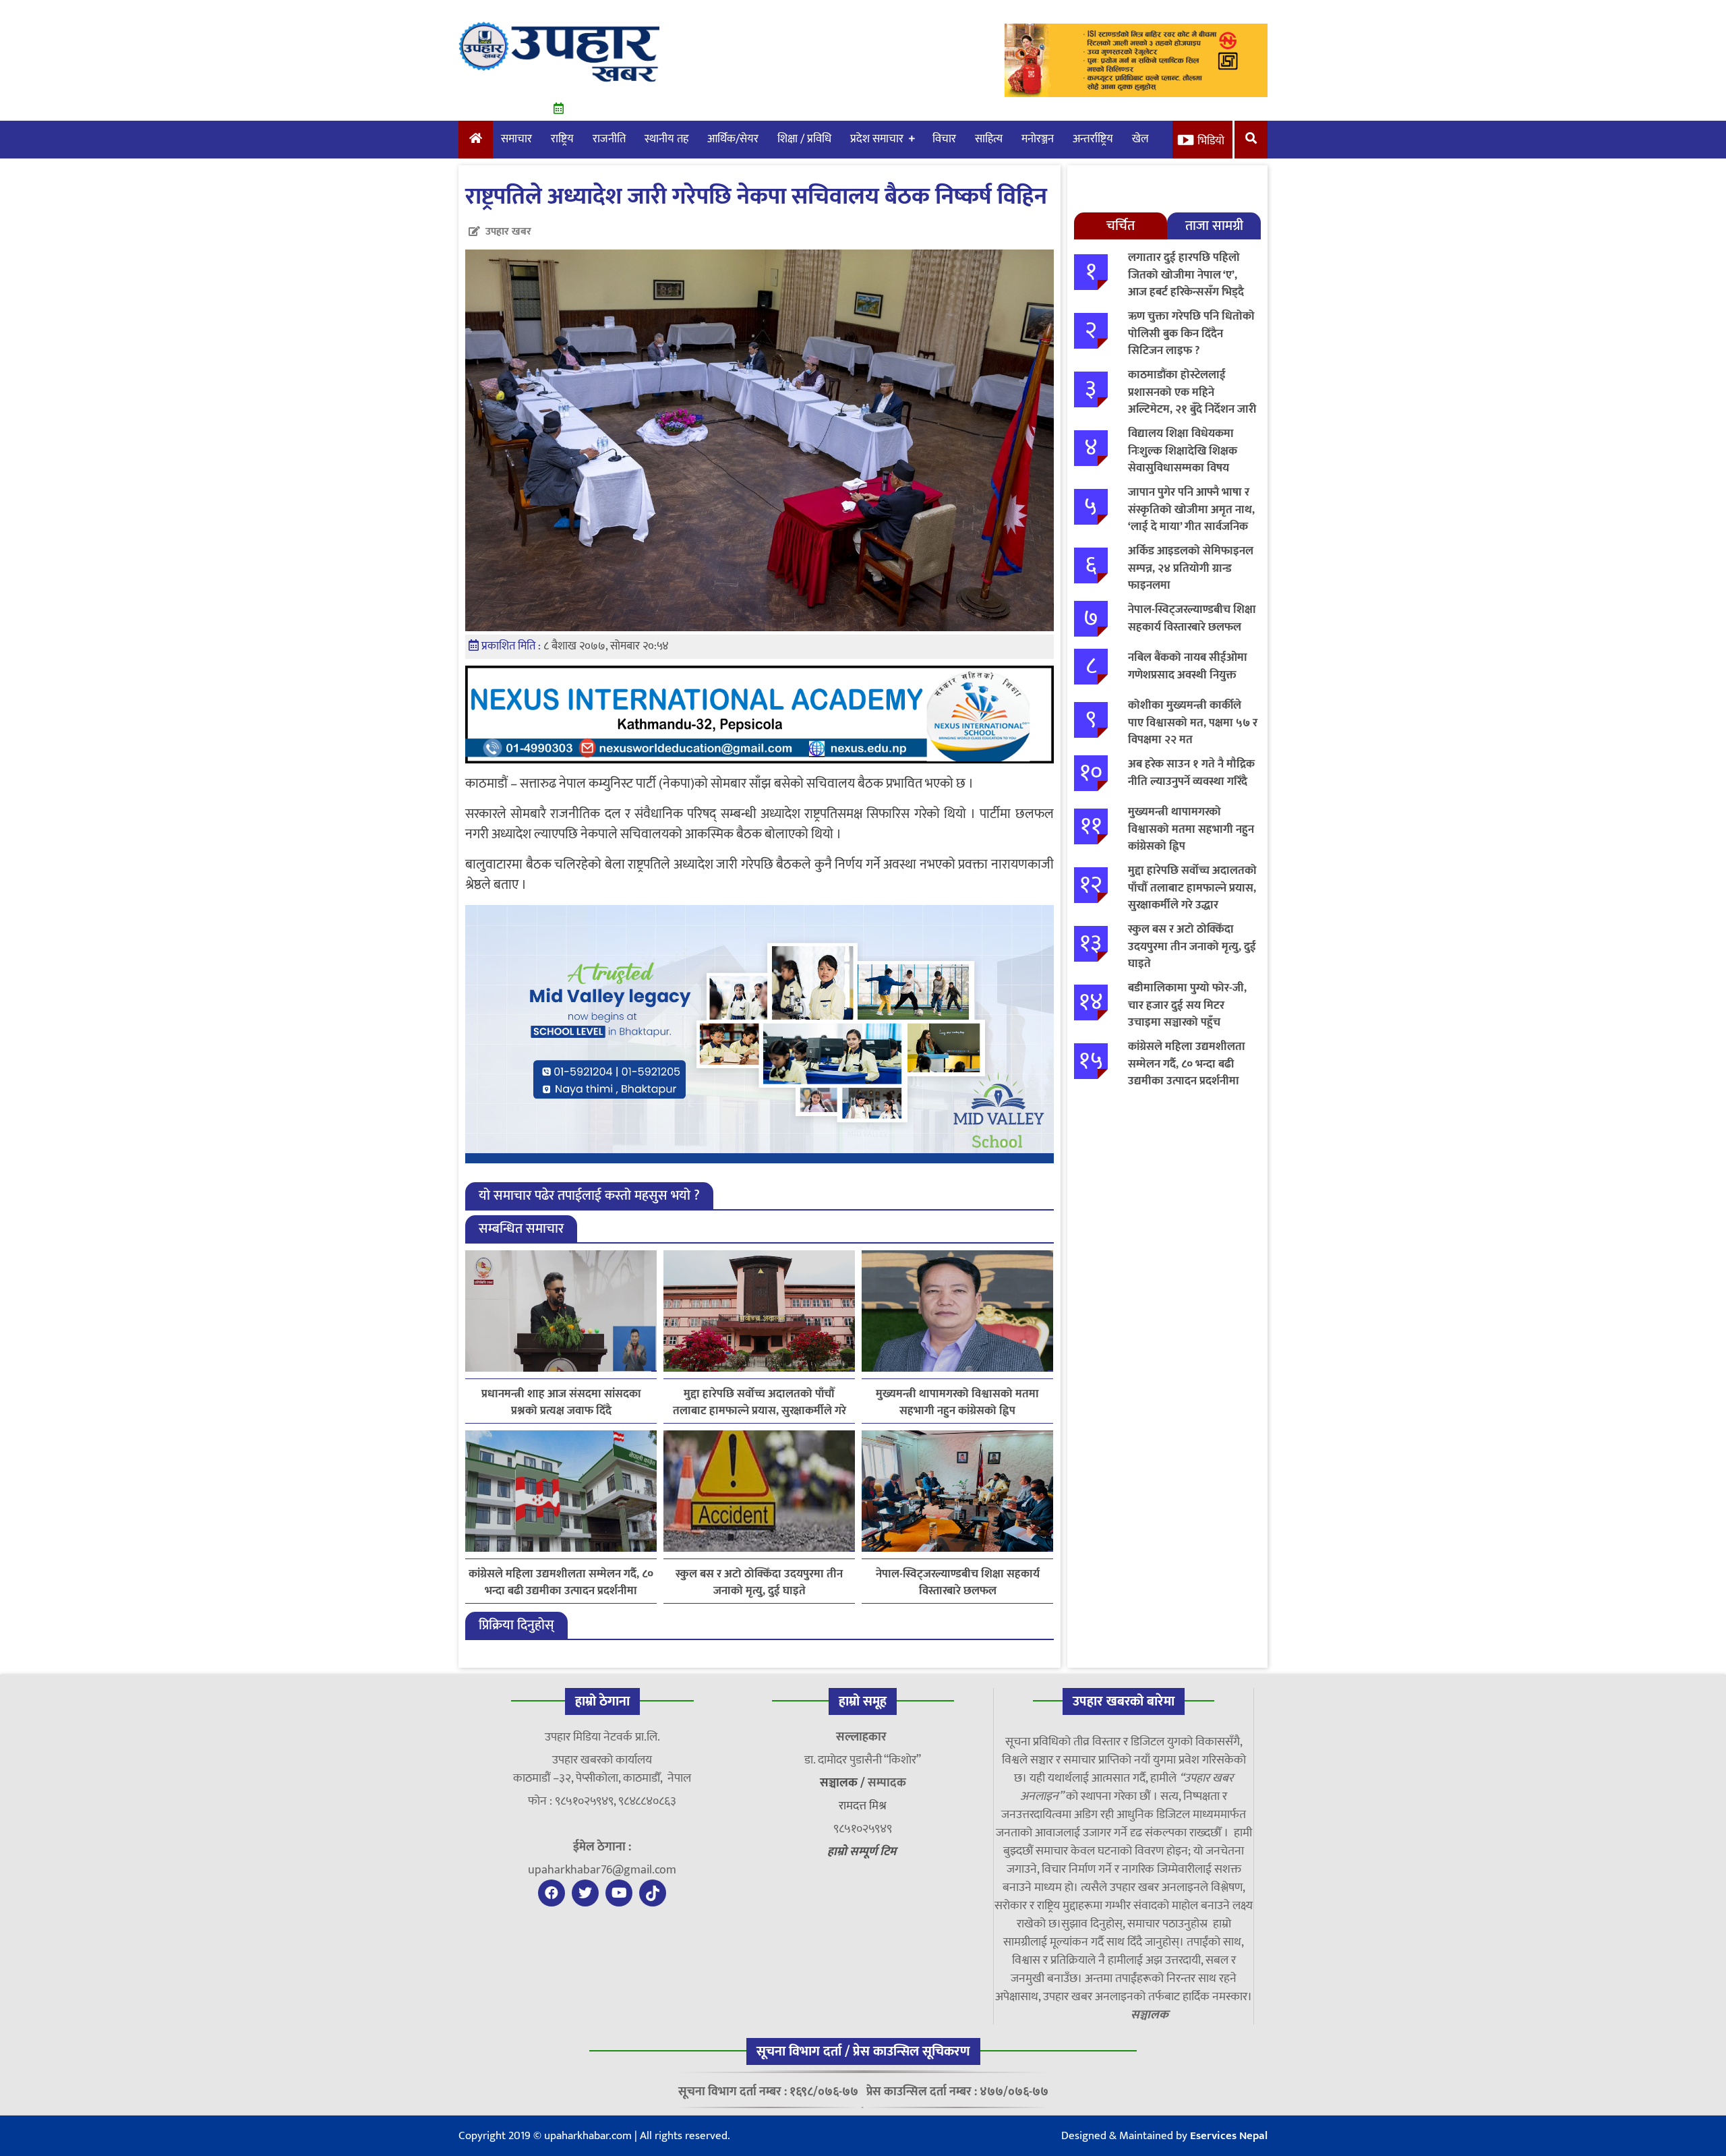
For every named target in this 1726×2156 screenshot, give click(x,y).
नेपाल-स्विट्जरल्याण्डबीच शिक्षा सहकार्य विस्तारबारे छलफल (958, 1583)
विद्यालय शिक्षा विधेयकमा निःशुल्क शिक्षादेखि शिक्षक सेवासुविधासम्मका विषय (1183, 451)
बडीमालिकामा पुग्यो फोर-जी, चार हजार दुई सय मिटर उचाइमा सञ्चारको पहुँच (1187, 1005)
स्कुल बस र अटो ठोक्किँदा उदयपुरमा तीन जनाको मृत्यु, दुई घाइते (759, 1583)
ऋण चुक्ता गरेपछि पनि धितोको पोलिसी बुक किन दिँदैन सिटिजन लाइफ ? (1191, 333)
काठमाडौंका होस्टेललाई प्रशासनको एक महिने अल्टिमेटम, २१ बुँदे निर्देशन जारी (1192, 392)
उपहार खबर (508, 232)
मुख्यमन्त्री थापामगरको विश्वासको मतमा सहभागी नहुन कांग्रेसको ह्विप (957, 1403)
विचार (944, 139)
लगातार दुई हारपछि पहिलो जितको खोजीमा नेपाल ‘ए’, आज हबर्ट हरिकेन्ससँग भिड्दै (1186, 275)
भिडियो (1211, 141)
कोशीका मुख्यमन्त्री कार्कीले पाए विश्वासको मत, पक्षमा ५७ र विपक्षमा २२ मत (1193, 723)
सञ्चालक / (844, 1783)
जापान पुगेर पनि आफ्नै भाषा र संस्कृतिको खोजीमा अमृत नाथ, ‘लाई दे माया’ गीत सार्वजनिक (1191, 509)
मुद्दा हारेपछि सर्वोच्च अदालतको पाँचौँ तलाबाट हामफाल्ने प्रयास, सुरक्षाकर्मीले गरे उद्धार (760, 1403)
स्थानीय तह (666, 139)
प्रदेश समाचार (877, 139)
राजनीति (609, 139)
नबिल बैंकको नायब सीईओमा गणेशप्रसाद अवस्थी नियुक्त (1188, 666)
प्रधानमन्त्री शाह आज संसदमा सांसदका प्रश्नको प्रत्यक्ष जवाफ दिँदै (561, 1403)
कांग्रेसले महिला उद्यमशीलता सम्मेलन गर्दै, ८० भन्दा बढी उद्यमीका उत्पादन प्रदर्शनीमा (561, 1583)
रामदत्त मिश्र (863, 1806)
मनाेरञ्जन (1038, 139)
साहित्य (989, 139)
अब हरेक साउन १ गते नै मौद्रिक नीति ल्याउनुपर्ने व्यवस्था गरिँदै (1191, 773)
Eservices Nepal (1229, 2136)
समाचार (516, 139)
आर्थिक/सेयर (733, 139)
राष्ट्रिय (562, 139)
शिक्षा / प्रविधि (804, 139)
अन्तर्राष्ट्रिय (1093, 139)
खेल (1140, 139)
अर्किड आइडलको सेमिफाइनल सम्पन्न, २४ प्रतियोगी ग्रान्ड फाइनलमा (1191, 568)
